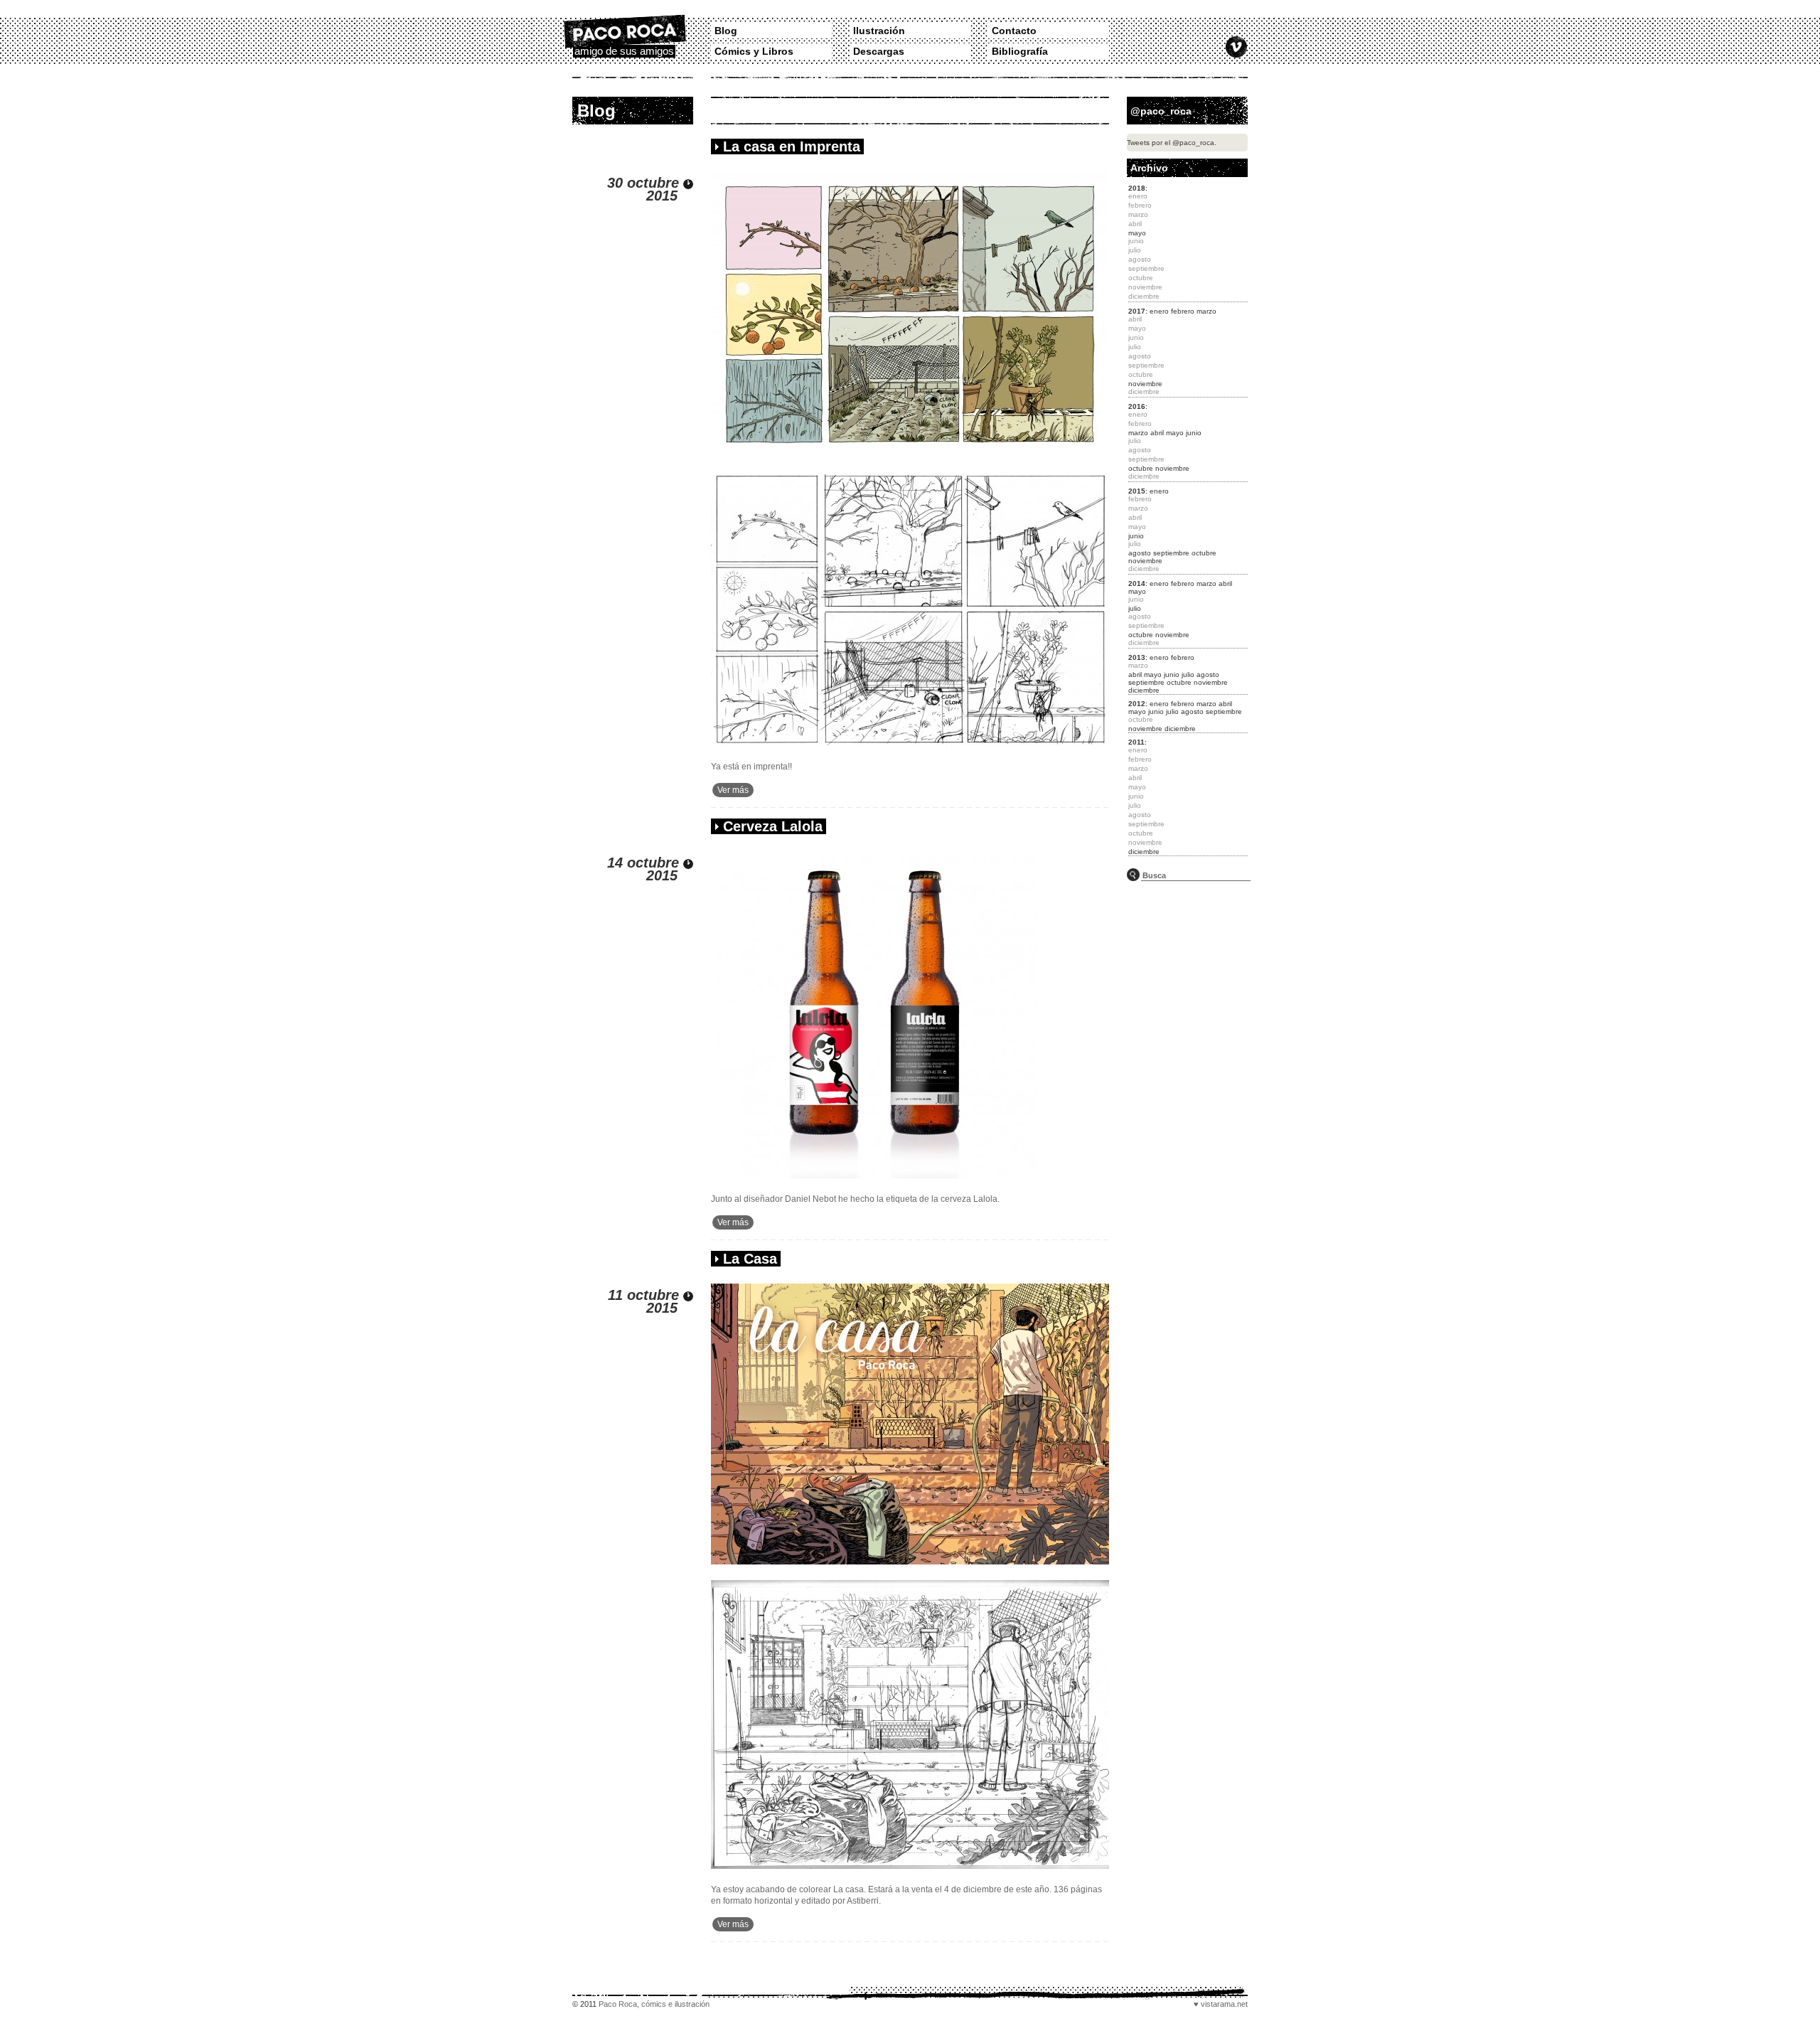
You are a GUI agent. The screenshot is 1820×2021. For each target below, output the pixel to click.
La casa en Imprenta (792, 146)
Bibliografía (1020, 51)
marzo (1206, 311)
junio (1194, 433)
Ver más (733, 790)
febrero (1183, 311)
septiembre (1171, 553)
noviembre (1145, 384)
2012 (1137, 704)
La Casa (750, 1259)
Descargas (879, 51)
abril (1157, 433)
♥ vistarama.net (1221, 2004)
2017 (1137, 311)
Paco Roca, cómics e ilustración (654, 2004)
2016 (1137, 406)
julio (1135, 608)
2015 (1137, 491)
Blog (726, 31)
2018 (1137, 188)
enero (1159, 311)
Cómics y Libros (754, 51)
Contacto (1014, 31)
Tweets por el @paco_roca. (1172, 143)
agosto (1140, 553)
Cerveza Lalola (773, 826)
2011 (1136, 742)
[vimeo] (1236, 47)
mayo (1137, 233)
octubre (1141, 468)
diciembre (1144, 690)
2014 (1137, 583)
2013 (1137, 657)
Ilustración (879, 31)
